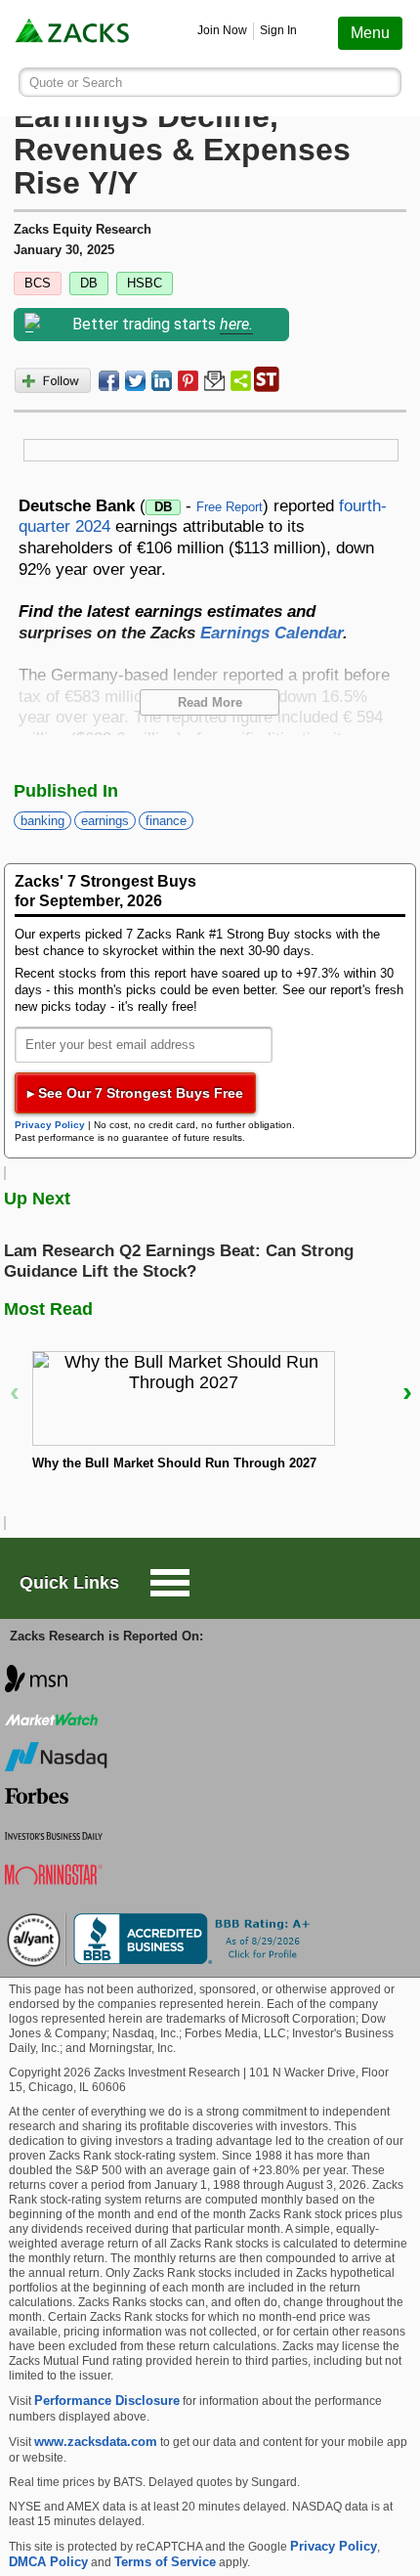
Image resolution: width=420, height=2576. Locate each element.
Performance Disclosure (107, 2401)
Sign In (278, 30)
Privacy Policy (50, 1125)
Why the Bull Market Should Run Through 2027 (174, 1463)
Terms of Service (165, 2562)
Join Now (222, 30)
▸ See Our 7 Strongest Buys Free (135, 1093)
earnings (105, 821)
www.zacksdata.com (96, 2442)
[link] (74, 34)
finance (166, 821)
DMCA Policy (48, 2562)
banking (42, 821)
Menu (370, 33)
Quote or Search (76, 83)
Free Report (230, 507)
